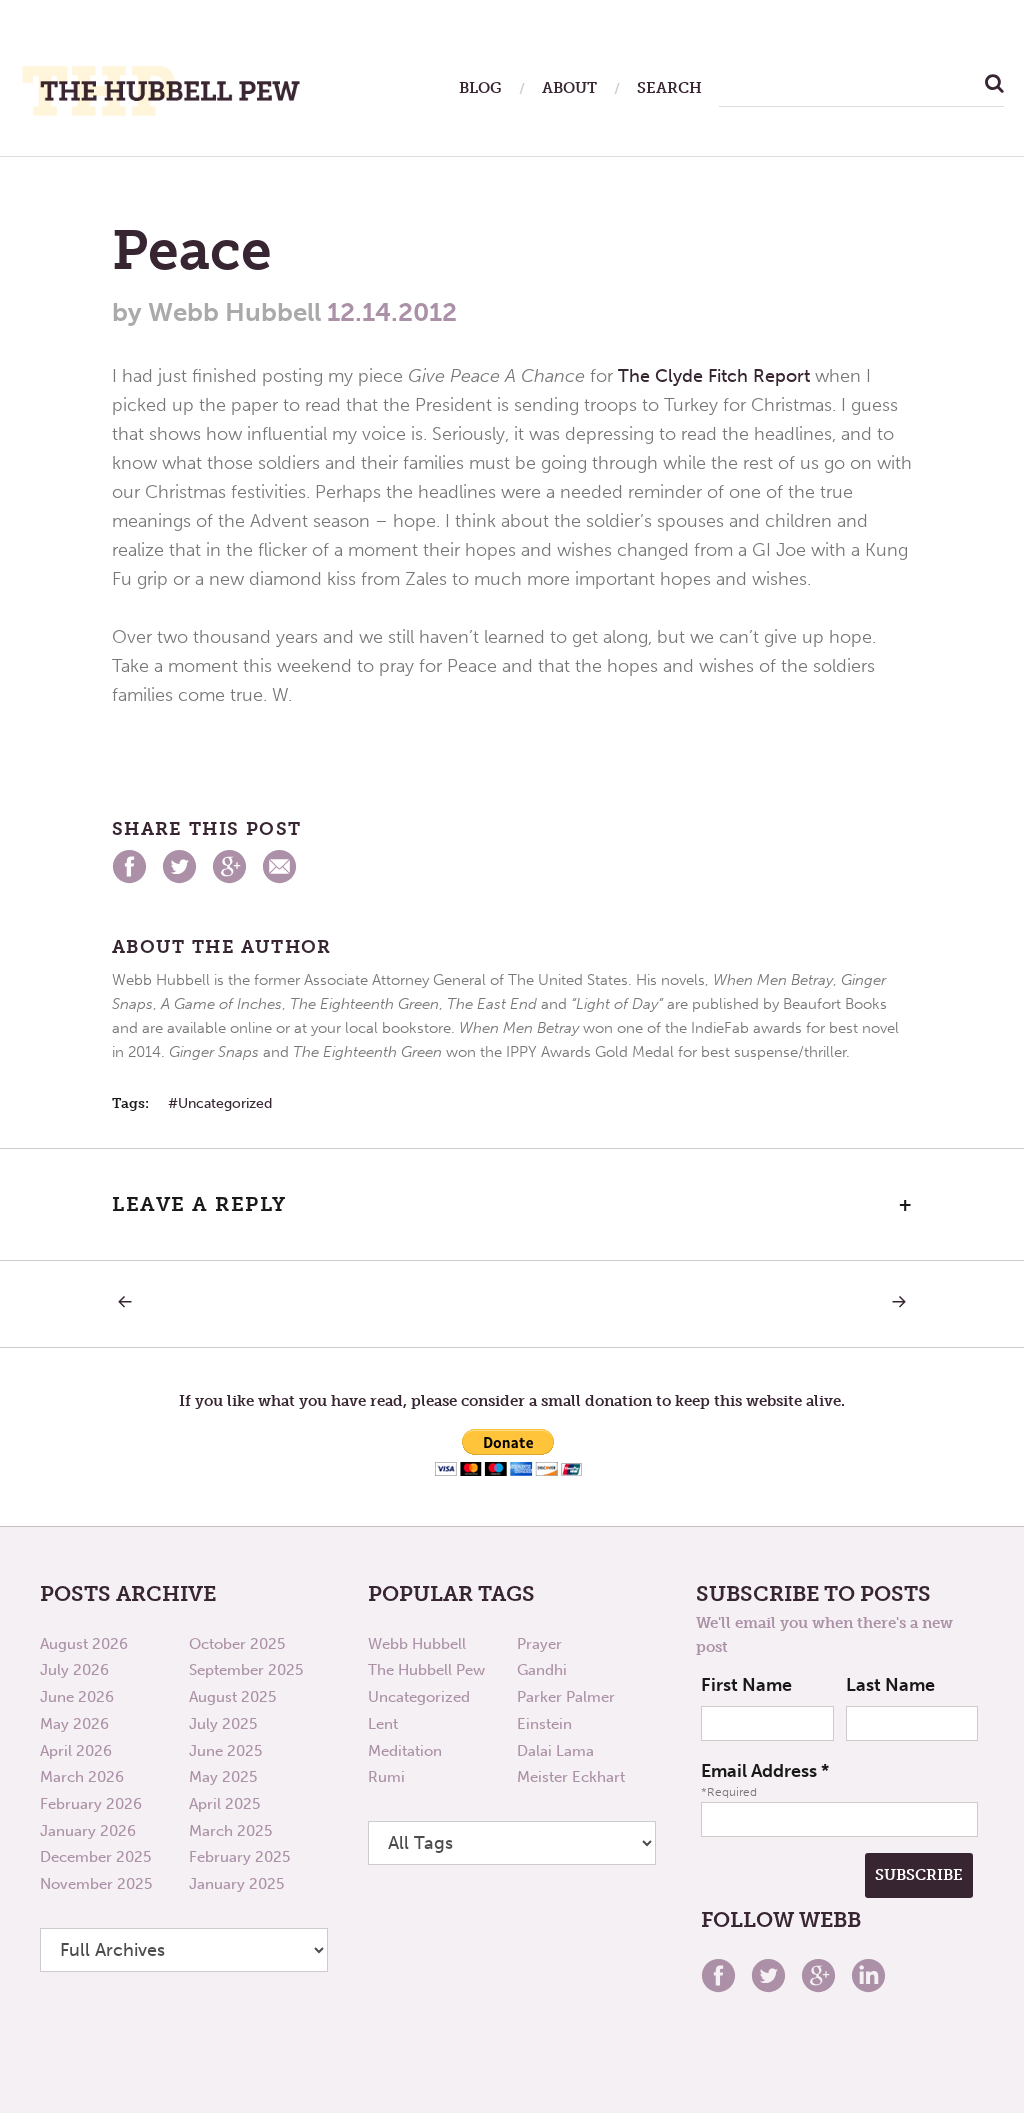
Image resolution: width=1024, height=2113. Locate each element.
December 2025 (95, 1857)
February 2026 (91, 1804)
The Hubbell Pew (426, 1670)
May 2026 (74, 1724)
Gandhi (542, 1670)
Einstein (544, 1724)
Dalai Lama (555, 1751)
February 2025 (239, 1857)
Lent (383, 1724)
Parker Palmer (566, 1697)
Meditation (405, 1751)
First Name (746, 1685)
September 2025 (246, 1670)
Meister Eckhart (571, 1777)
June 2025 (225, 1751)
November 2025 (96, 1884)
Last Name (890, 1685)
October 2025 (237, 1644)
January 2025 (236, 1884)
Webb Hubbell (417, 1644)
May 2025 (223, 1777)
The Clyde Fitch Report (714, 376)
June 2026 (77, 1697)
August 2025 (232, 1697)
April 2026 (76, 1751)
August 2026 (84, 1644)
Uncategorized (225, 1103)
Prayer (539, 1644)
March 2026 (82, 1777)
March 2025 (230, 1831)
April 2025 (224, 1804)
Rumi (386, 1777)
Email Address (765, 1771)
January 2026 (88, 1831)
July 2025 (223, 1724)
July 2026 (74, 1670)
